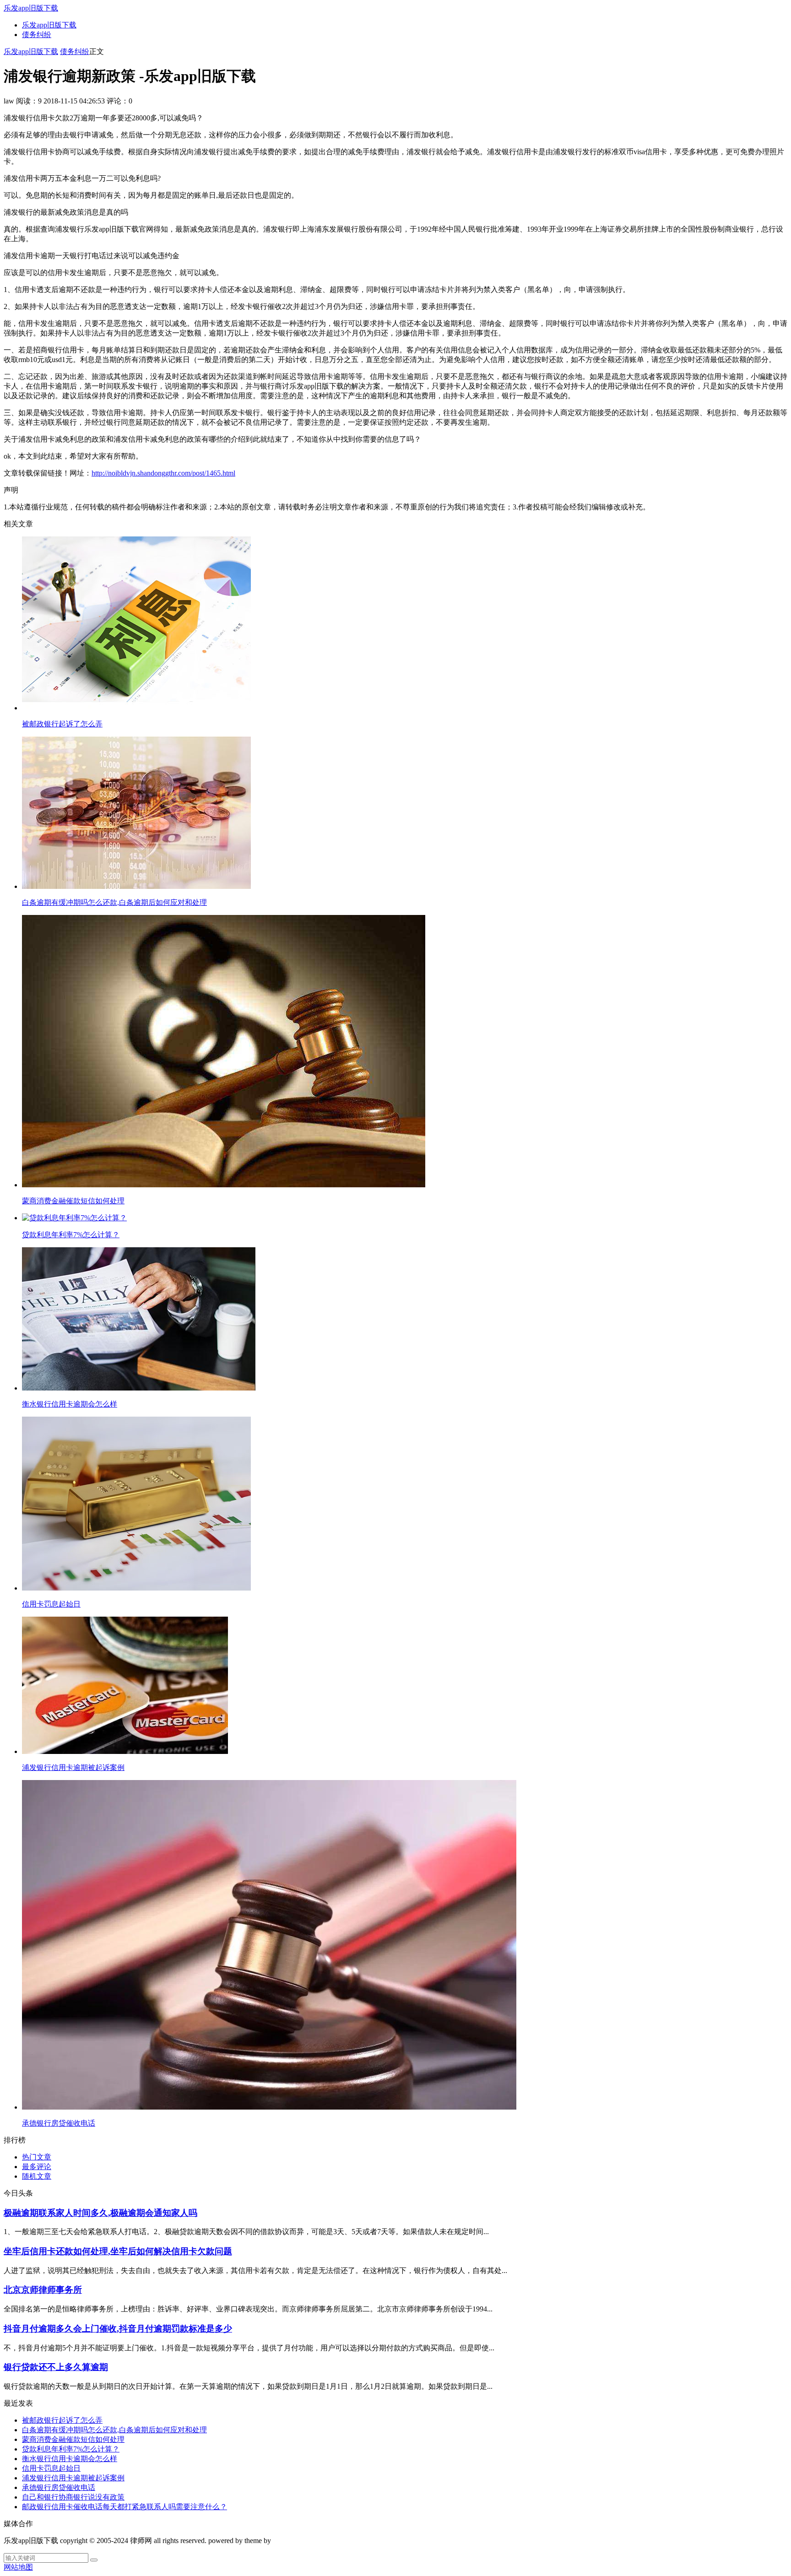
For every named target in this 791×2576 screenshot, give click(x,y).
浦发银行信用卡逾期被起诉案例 (73, 2478)
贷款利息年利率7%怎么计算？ (71, 2449)
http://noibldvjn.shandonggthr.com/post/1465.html (163, 473)
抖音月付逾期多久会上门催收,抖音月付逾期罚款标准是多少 (118, 2329)
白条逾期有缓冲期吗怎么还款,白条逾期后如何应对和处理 (114, 2430)
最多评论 (37, 2167)
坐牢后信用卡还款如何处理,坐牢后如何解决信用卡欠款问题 (118, 2251)
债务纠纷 (37, 35)
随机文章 (37, 2176)
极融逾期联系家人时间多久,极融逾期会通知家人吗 (100, 2213)
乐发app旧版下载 (31, 8)
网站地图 (18, 2567)
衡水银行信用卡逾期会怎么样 (70, 2459)
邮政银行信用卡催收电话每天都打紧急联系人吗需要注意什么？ (125, 2507)
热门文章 (37, 2157)
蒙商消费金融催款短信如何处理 (73, 2439)
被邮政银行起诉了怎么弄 (62, 2420)
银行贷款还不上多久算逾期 (56, 2367)
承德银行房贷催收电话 (59, 2487)
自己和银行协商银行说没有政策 (73, 2497)
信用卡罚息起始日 (51, 2468)
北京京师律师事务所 (43, 2290)
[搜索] (94, 2560)
